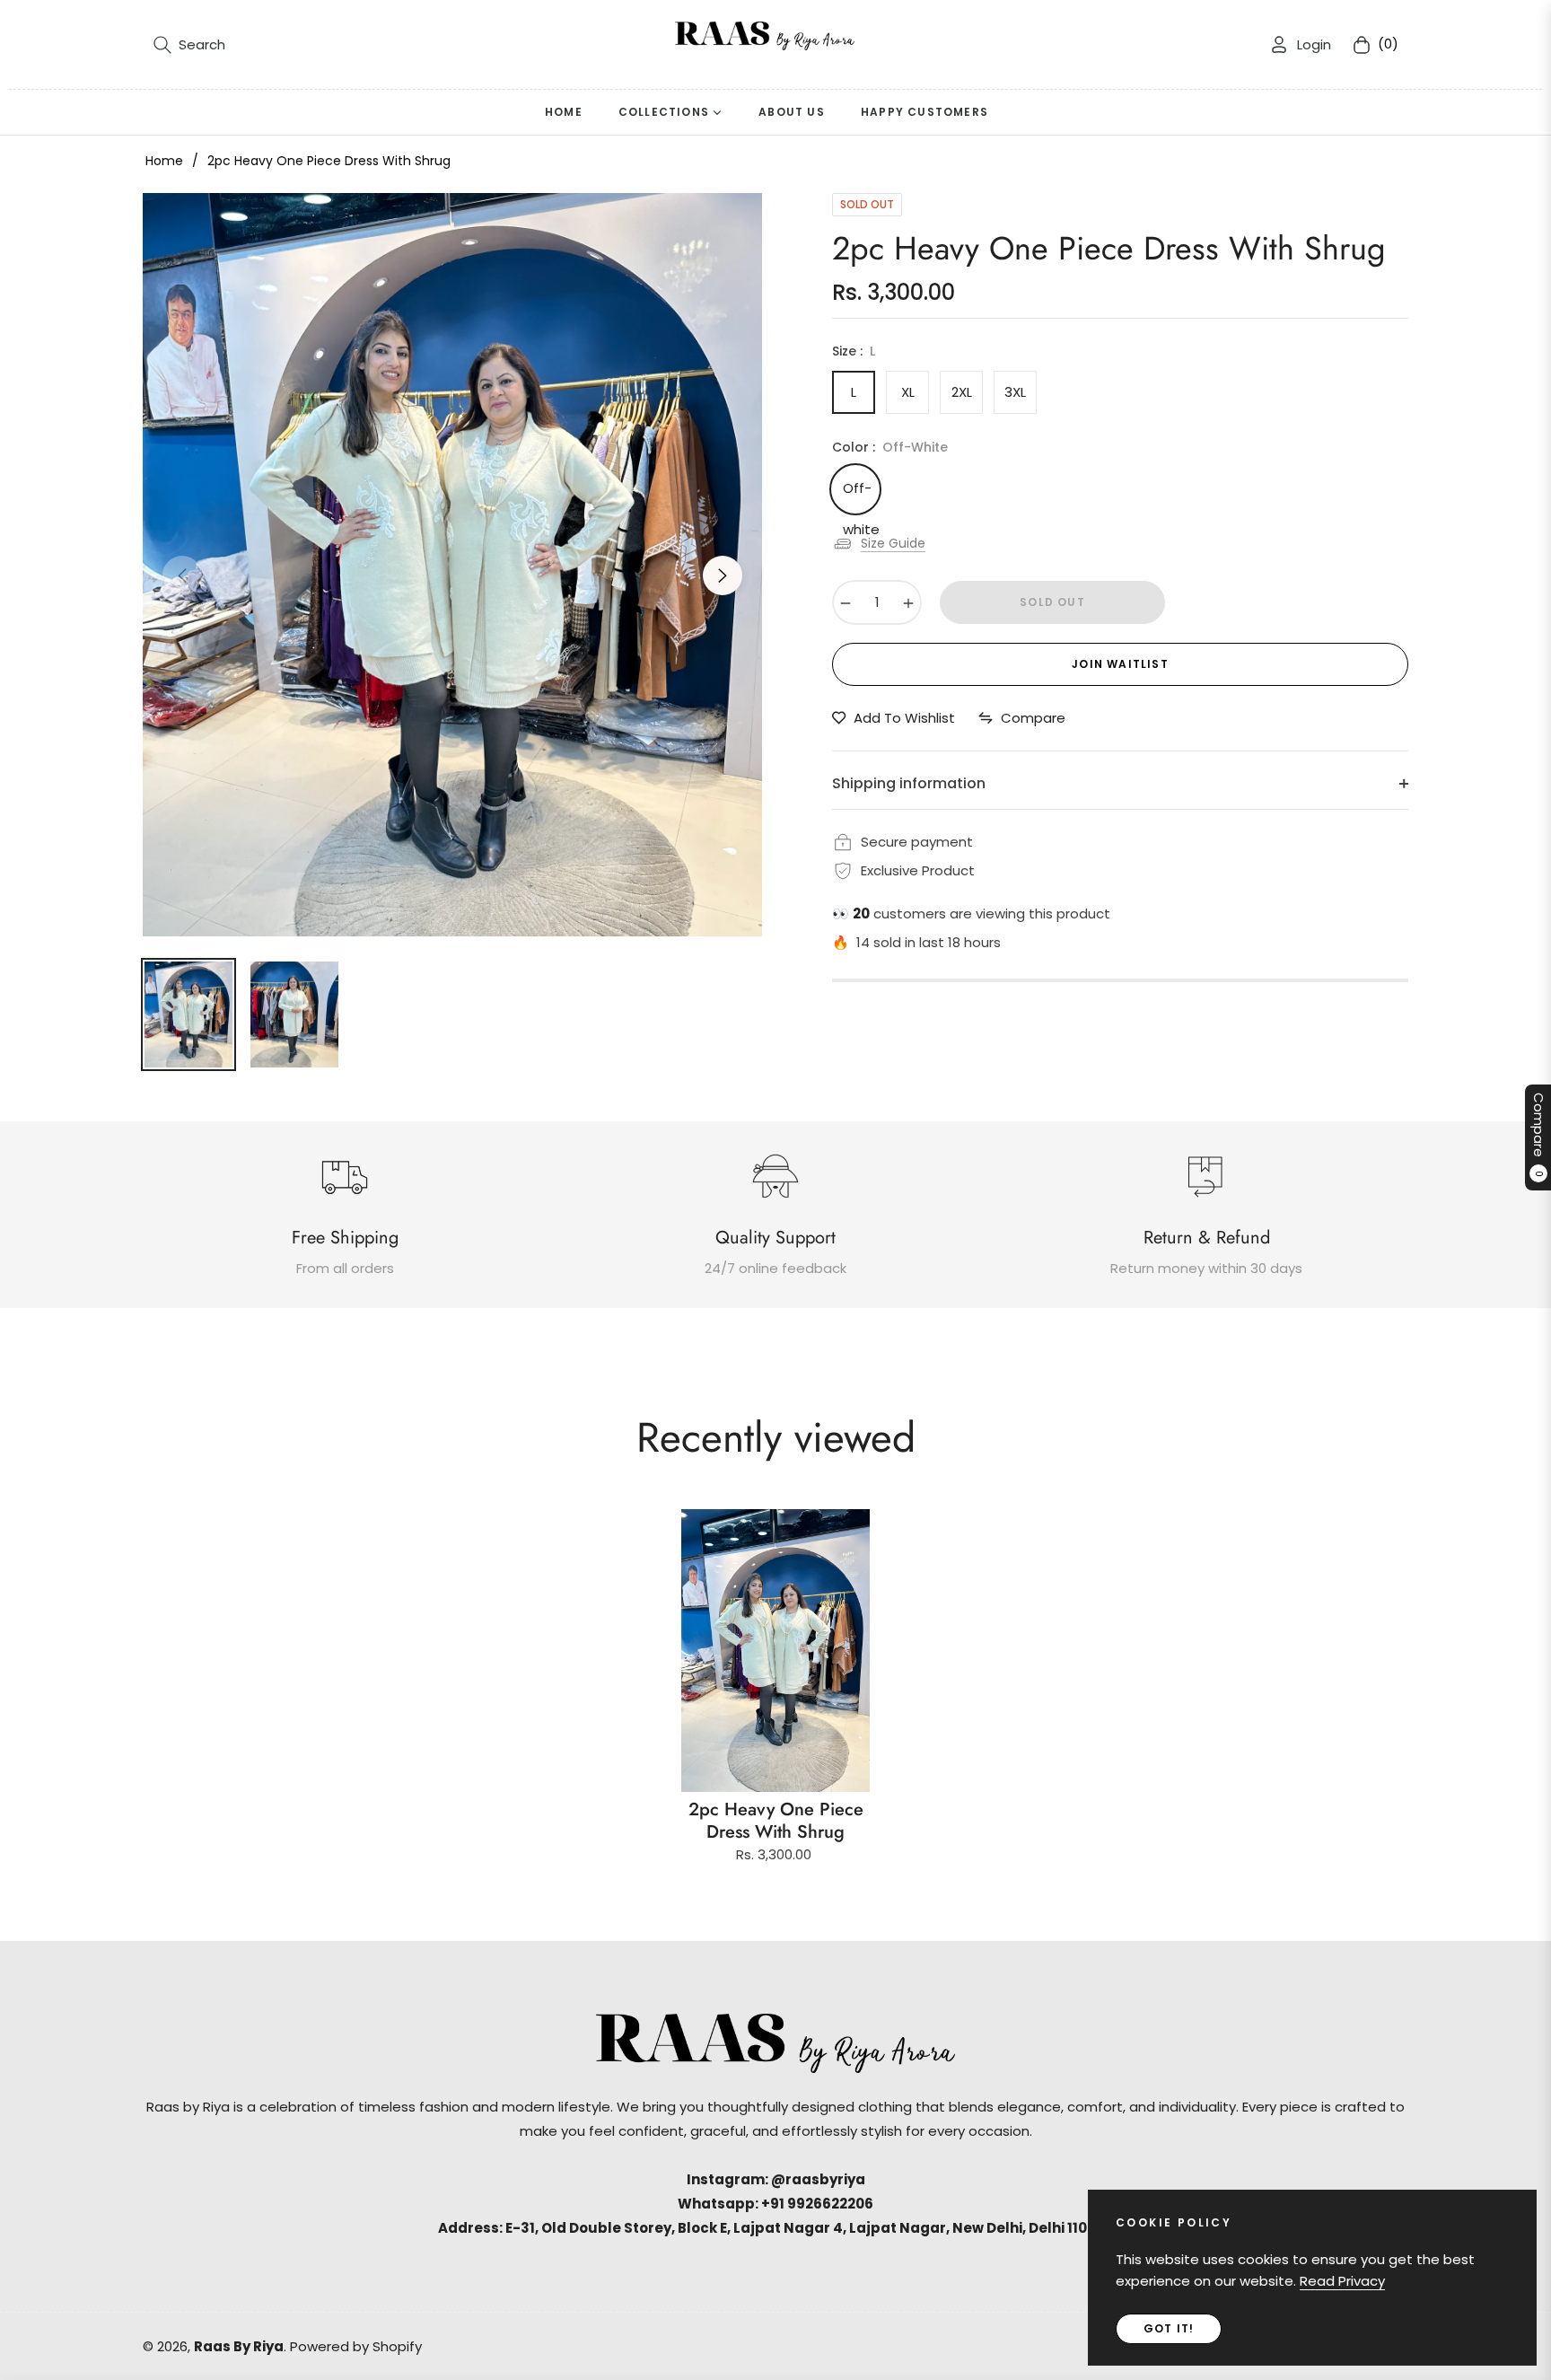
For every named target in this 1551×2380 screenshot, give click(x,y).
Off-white (860, 495)
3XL (1015, 392)
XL (908, 392)
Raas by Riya (239, 2346)
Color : (890, 447)
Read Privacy (1342, 2281)
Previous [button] (182, 575)
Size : (854, 351)
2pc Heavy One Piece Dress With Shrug (776, 1821)
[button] (189, 45)
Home (164, 161)
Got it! (1169, 2328)
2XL (962, 392)
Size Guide (893, 543)
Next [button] (723, 575)
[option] (452, 565)
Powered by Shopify (356, 2346)
